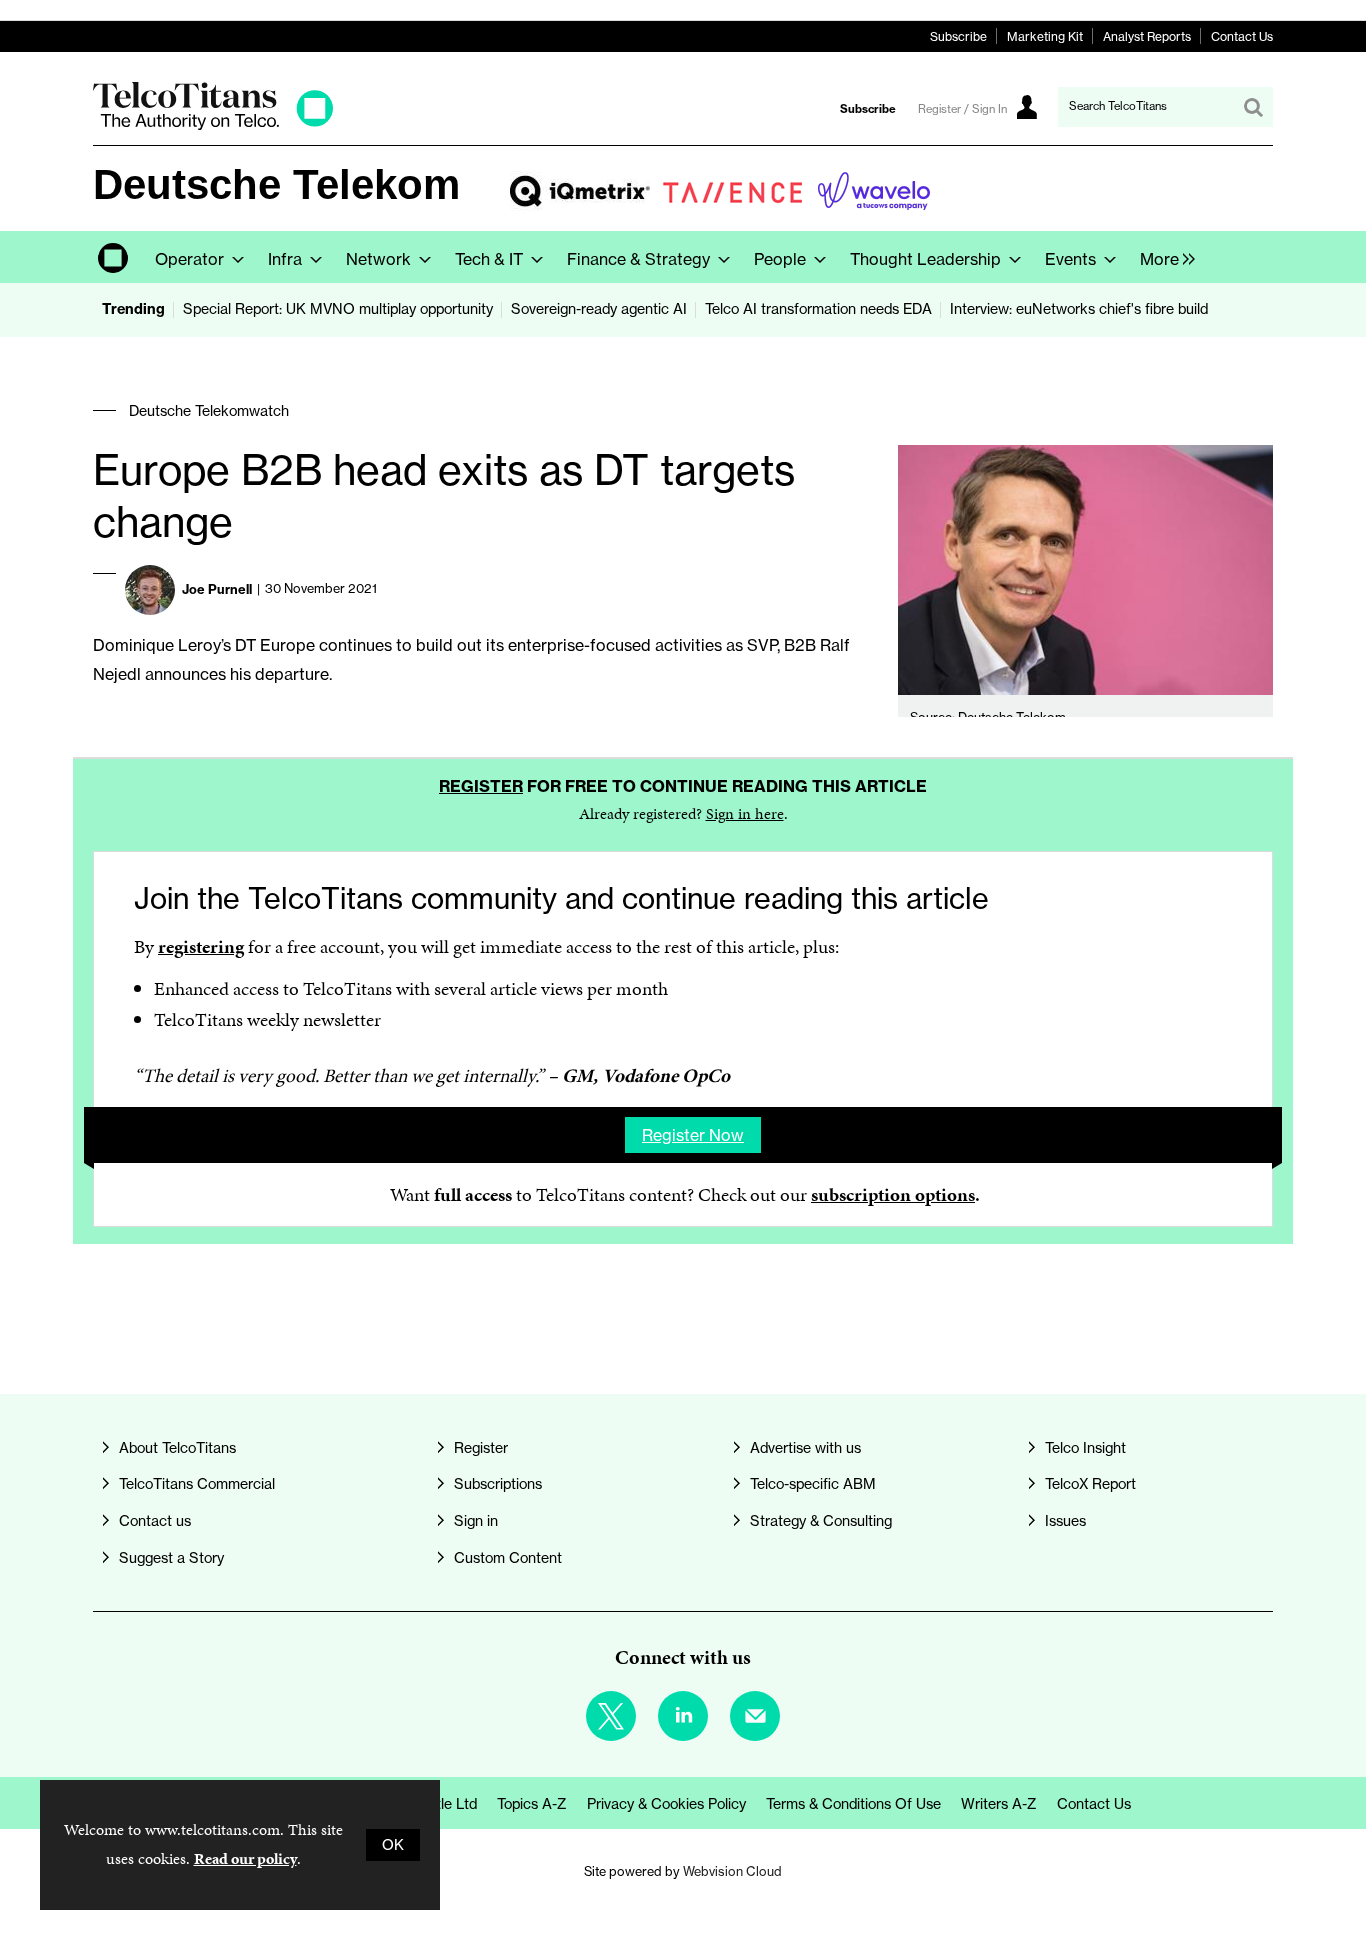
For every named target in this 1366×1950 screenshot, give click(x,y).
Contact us (155, 1521)
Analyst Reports (1147, 36)
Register (481, 786)
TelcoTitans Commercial (197, 1484)
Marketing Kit (1045, 36)
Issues (1065, 1521)
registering (201, 946)
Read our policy (245, 1858)
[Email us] (755, 1716)
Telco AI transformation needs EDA (818, 309)
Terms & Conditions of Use (853, 1804)
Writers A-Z (999, 1804)
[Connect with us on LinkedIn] (683, 1716)
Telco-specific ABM (813, 1484)
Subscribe (958, 36)
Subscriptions (498, 1484)
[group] (1162, 257)
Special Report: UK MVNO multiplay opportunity (338, 309)
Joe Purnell (217, 589)
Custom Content (508, 1558)
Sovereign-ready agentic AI (599, 309)
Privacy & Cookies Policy (666, 1804)
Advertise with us (805, 1448)
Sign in (476, 1521)
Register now (693, 1135)
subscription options (893, 1194)
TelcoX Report (1090, 1484)
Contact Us (1242, 36)
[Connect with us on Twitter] (611, 1716)
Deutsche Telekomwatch (209, 411)
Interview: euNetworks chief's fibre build (1079, 309)
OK (393, 1845)
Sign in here (745, 813)
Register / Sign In (962, 109)
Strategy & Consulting (821, 1521)
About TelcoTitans (177, 1448)
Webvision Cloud (732, 1871)
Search (1253, 107)
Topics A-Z (532, 1804)
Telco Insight (1085, 1448)
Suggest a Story (171, 1558)
